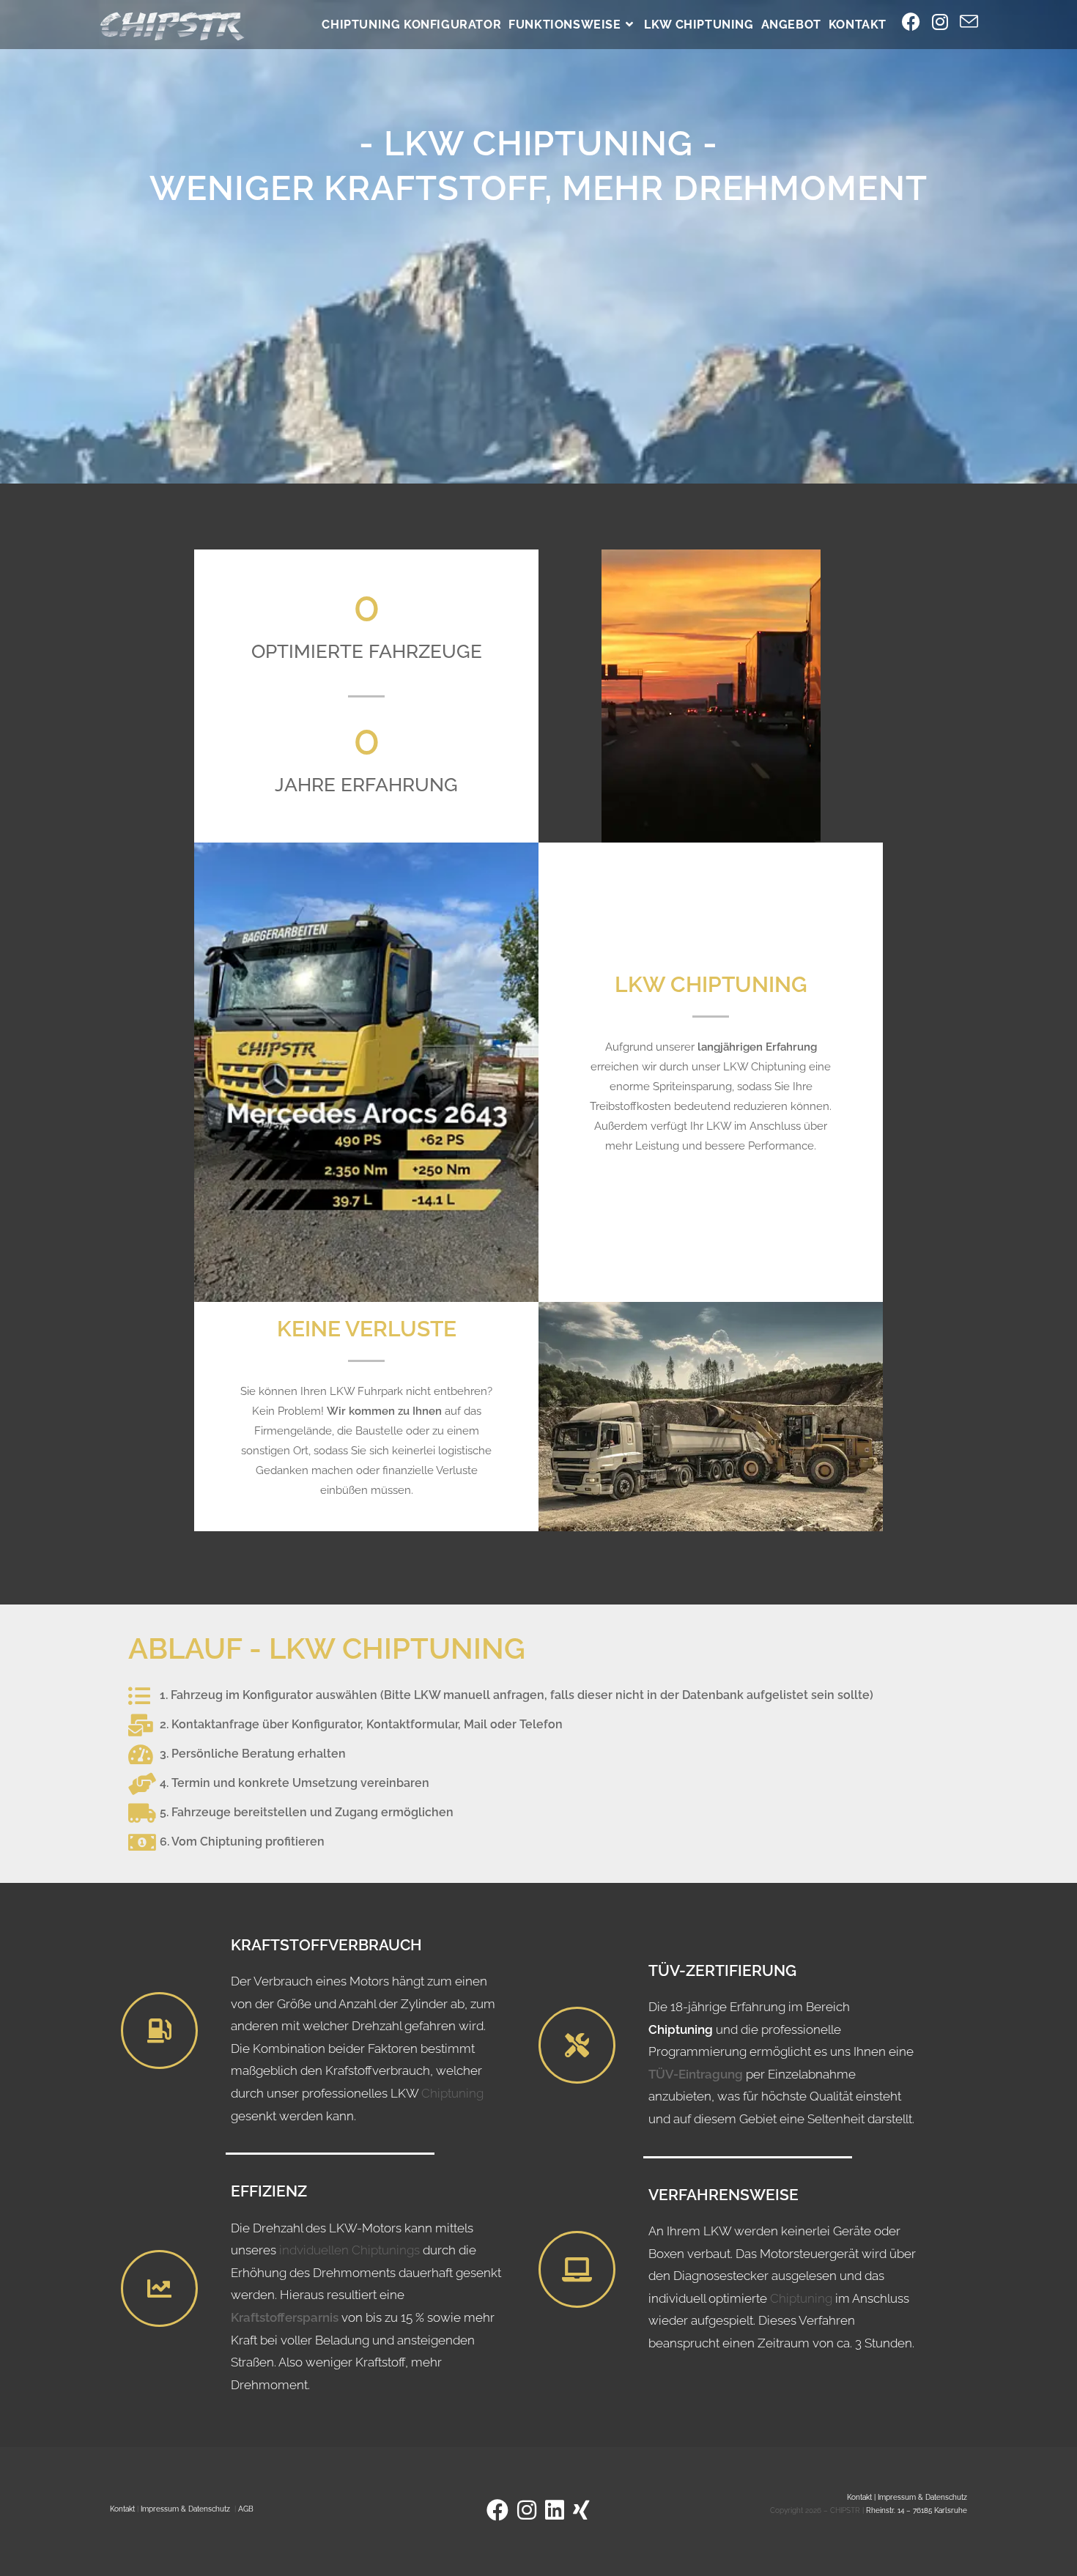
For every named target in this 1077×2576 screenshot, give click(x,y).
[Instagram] (527, 2511)
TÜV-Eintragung (696, 2074)
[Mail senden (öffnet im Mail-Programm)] (969, 22)
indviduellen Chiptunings (349, 2250)
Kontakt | (862, 2497)
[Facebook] (497, 2511)
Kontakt (122, 2509)
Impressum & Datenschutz (185, 2509)
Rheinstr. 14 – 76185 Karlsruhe (917, 2510)
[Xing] (581, 2511)
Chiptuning (452, 2093)
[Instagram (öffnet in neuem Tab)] (940, 22)
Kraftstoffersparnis (286, 2317)
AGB (246, 2509)
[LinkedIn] (555, 2511)
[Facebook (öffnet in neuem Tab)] (911, 22)
